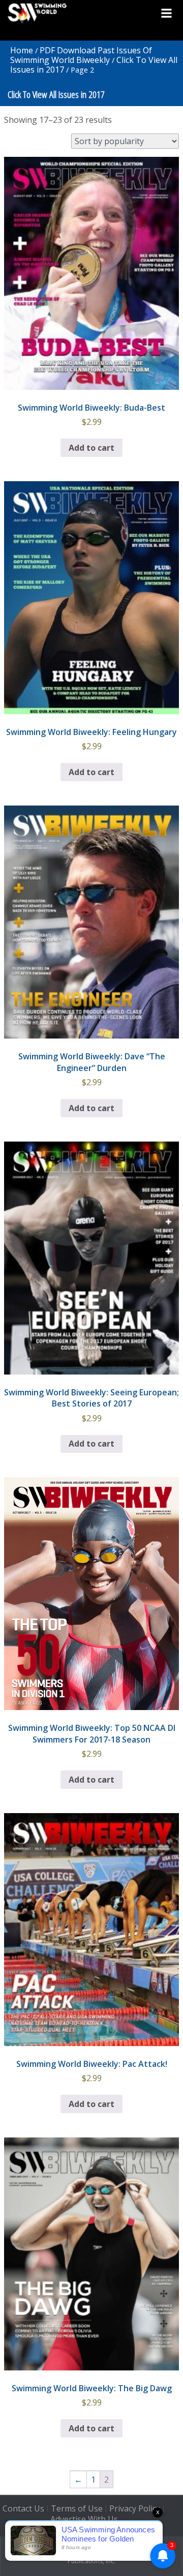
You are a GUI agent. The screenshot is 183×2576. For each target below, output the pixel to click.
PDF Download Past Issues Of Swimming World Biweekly (81, 55)
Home (22, 50)
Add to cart (91, 448)
